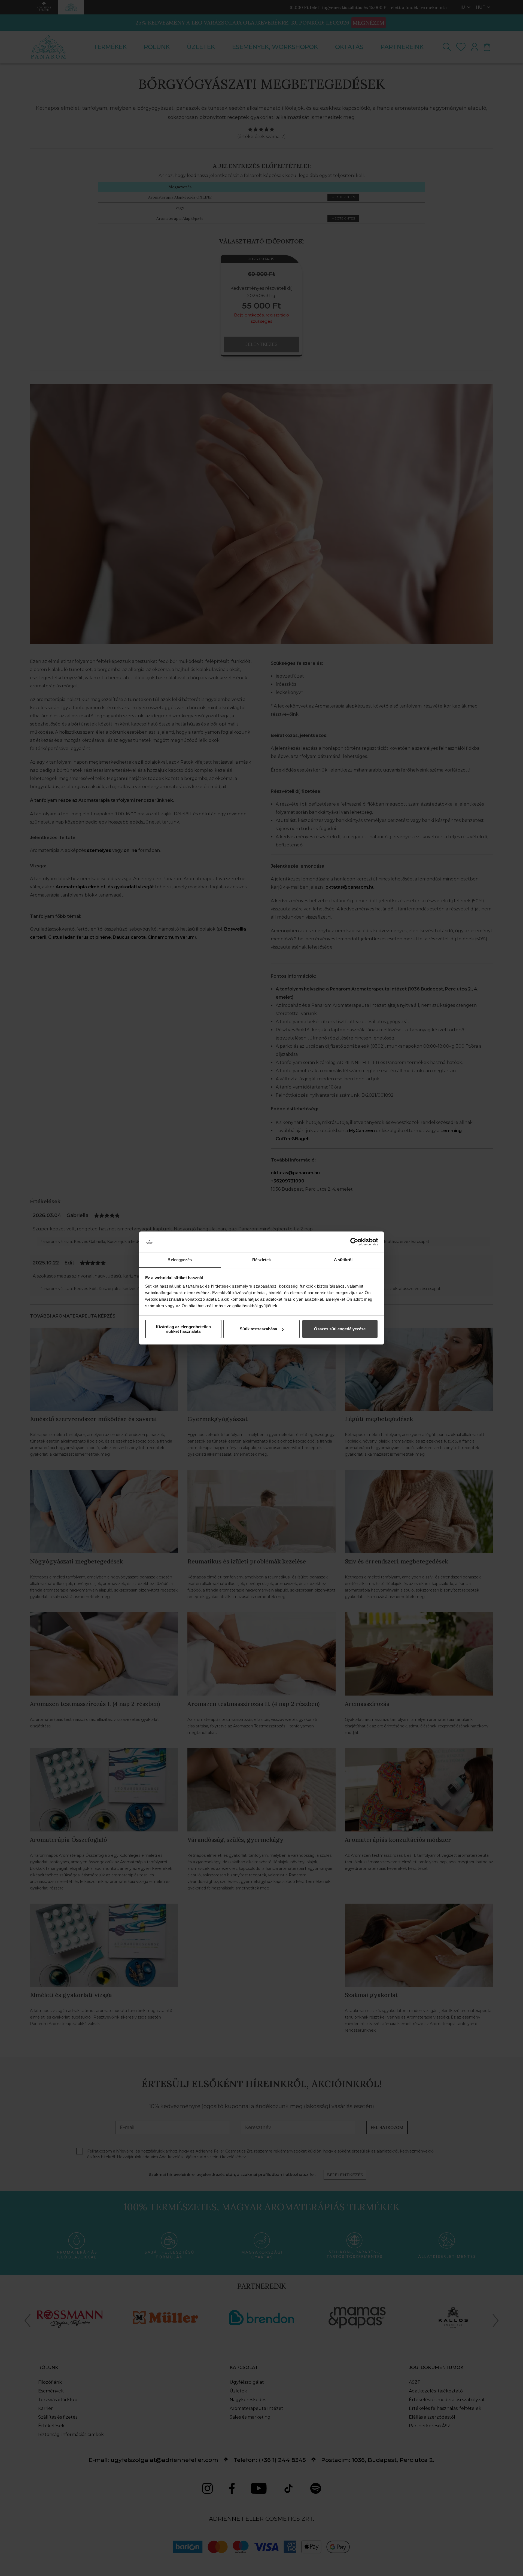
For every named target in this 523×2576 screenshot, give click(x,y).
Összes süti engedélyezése (340, 1329)
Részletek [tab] (262, 1260)
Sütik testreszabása (258, 1329)
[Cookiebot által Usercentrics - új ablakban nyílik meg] (354, 1242)
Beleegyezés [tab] (180, 1260)
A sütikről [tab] (343, 1260)
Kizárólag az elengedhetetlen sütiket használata (183, 1329)
